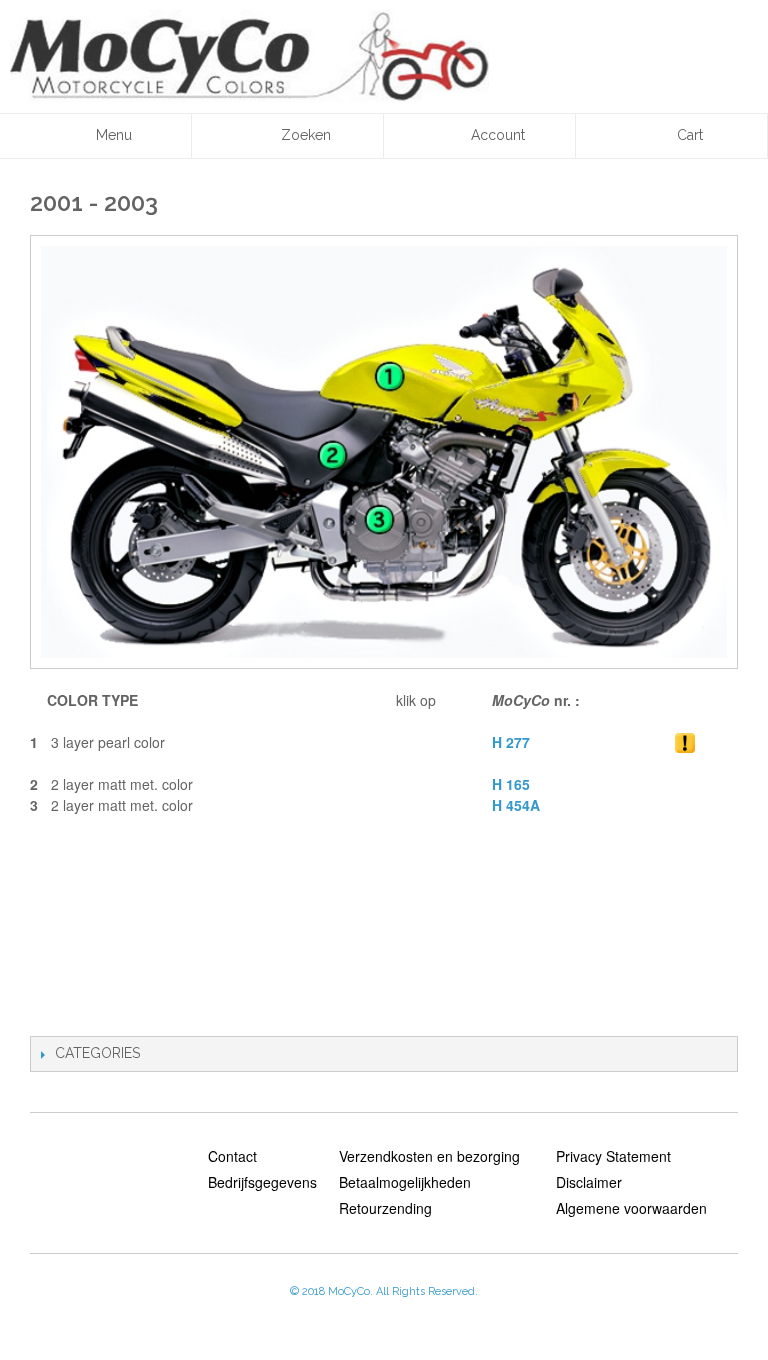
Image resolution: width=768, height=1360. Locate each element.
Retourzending (385, 1208)
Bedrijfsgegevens (262, 1182)
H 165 (511, 784)
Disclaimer (589, 1182)
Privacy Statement (613, 1156)
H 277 (511, 742)
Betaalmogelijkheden (405, 1182)
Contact (232, 1156)
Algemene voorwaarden (631, 1208)
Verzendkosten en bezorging (429, 1156)
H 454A (516, 805)
